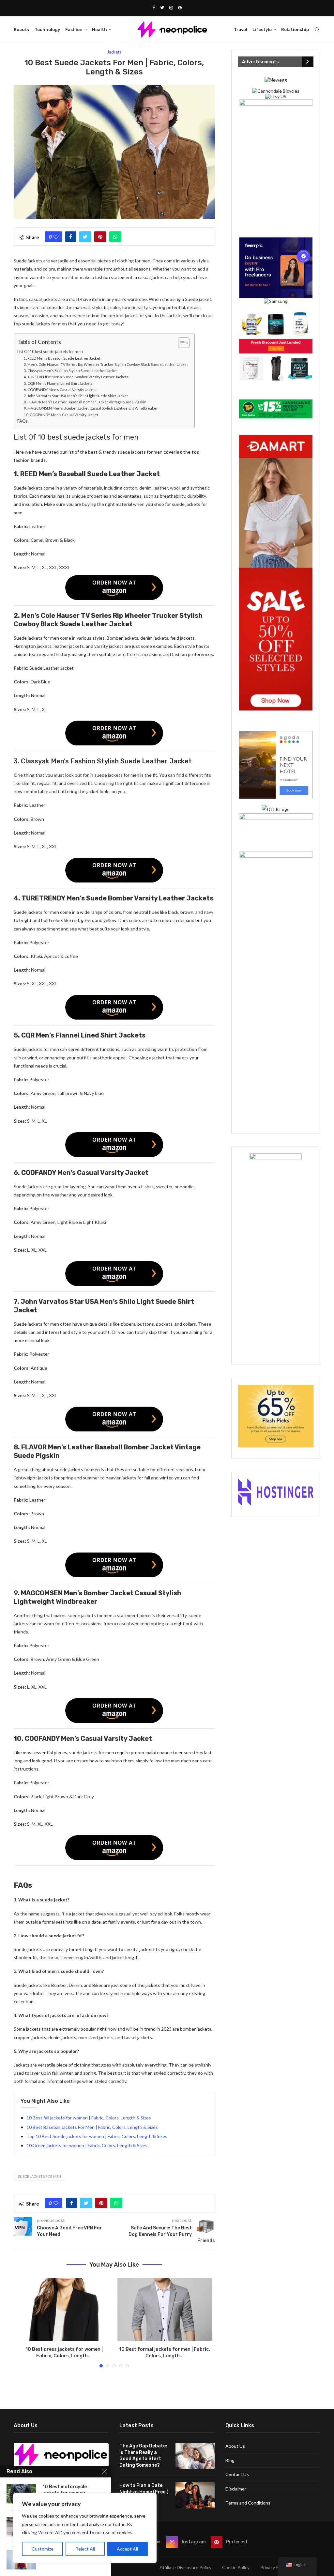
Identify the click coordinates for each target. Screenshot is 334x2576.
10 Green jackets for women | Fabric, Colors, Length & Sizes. (87, 2145)
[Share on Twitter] (85, 237)
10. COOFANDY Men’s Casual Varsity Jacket (61, 415)
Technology (47, 30)
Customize (43, 2549)
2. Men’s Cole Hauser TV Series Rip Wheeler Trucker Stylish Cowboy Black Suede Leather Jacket (106, 364)
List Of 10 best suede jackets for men (50, 352)
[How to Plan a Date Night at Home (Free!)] (195, 2495)
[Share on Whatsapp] (115, 237)
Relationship (295, 30)
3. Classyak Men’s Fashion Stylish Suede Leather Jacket (71, 371)
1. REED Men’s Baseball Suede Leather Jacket (62, 358)
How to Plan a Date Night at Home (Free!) (144, 2489)
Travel (241, 30)
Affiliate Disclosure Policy (185, 2567)
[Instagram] (171, 8)
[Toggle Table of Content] (181, 343)
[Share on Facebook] (71, 237)
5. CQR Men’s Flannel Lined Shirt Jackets (58, 383)
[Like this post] (56, 237)
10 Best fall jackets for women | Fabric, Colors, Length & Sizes (89, 2118)
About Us (235, 2446)
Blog (230, 2460)
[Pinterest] (180, 8)
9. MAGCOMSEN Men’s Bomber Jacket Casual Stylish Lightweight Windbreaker (91, 408)
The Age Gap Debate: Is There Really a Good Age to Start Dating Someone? (143, 2456)
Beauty (22, 30)
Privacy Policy (274, 2567)
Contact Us (237, 2474)
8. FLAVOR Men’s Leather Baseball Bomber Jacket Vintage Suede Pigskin (85, 402)
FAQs (23, 421)
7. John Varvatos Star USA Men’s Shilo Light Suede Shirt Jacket (76, 396)
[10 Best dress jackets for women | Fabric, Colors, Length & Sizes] (64, 2309)
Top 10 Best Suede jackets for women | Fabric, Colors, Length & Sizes (97, 2136)
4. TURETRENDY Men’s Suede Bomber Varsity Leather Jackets (76, 377)
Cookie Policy (236, 2567)
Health (99, 30)
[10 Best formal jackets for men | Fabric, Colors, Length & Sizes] (164, 2309)
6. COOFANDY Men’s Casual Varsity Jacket (60, 390)
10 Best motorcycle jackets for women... (66, 2490)
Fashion (74, 30)
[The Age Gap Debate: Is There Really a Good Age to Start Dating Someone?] (195, 2456)
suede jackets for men (39, 2176)
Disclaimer (236, 2489)
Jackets (114, 52)
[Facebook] (154, 8)
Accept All (127, 2549)
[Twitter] (162, 8)
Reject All (85, 2549)
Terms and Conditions (248, 2503)
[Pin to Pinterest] (100, 237)
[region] (85, 2528)
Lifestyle (262, 30)
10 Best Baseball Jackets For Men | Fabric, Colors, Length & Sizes (92, 2127)
